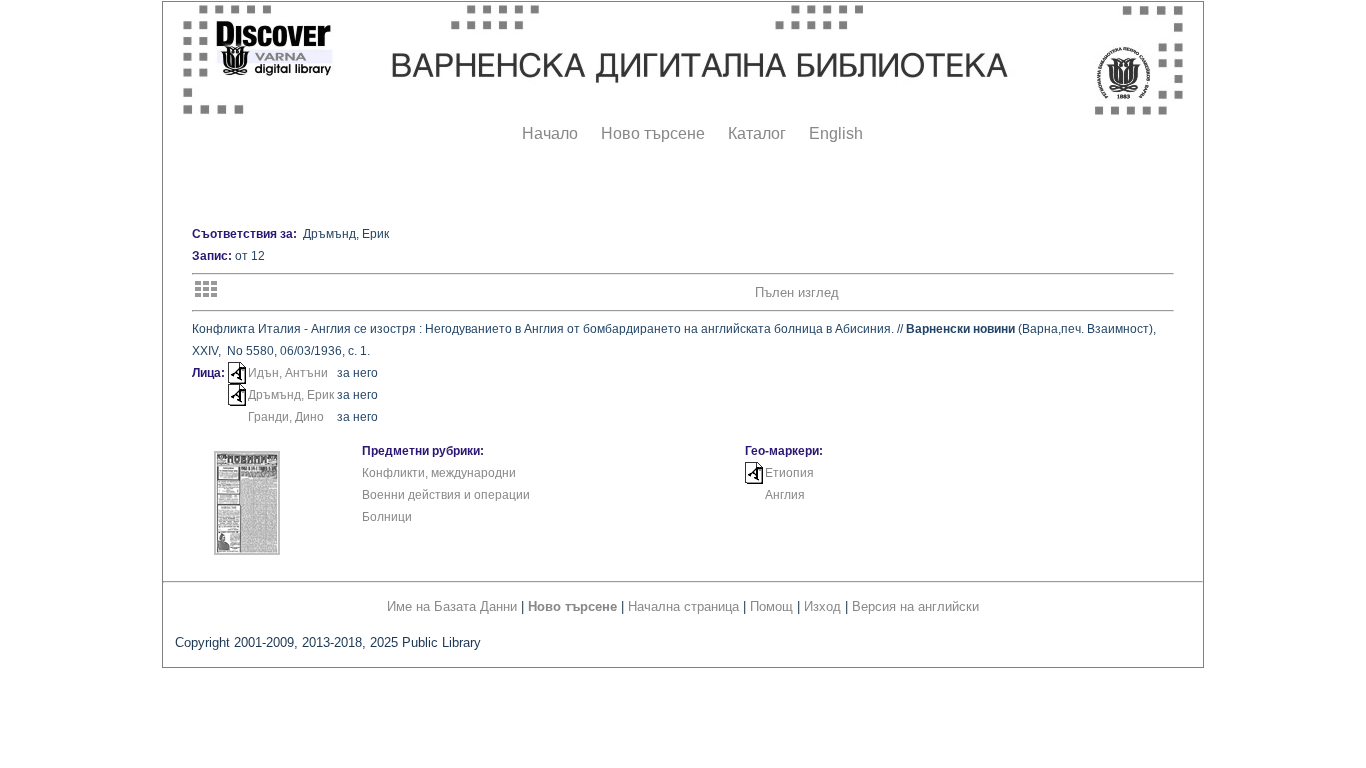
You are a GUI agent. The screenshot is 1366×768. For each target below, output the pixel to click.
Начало (550, 133)
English (836, 133)
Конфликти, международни (439, 473)
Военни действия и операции (446, 495)
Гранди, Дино (286, 417)
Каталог (757, 133)
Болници (387, 517)
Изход (822, 606)
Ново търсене (653, 133)
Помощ (771, 606)
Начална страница (683, 606)
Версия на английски (915, 606)
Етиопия (789, 473)
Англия (785, 495)
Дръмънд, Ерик (291, 395)
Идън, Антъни (288, 373)
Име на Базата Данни (452, 606)
